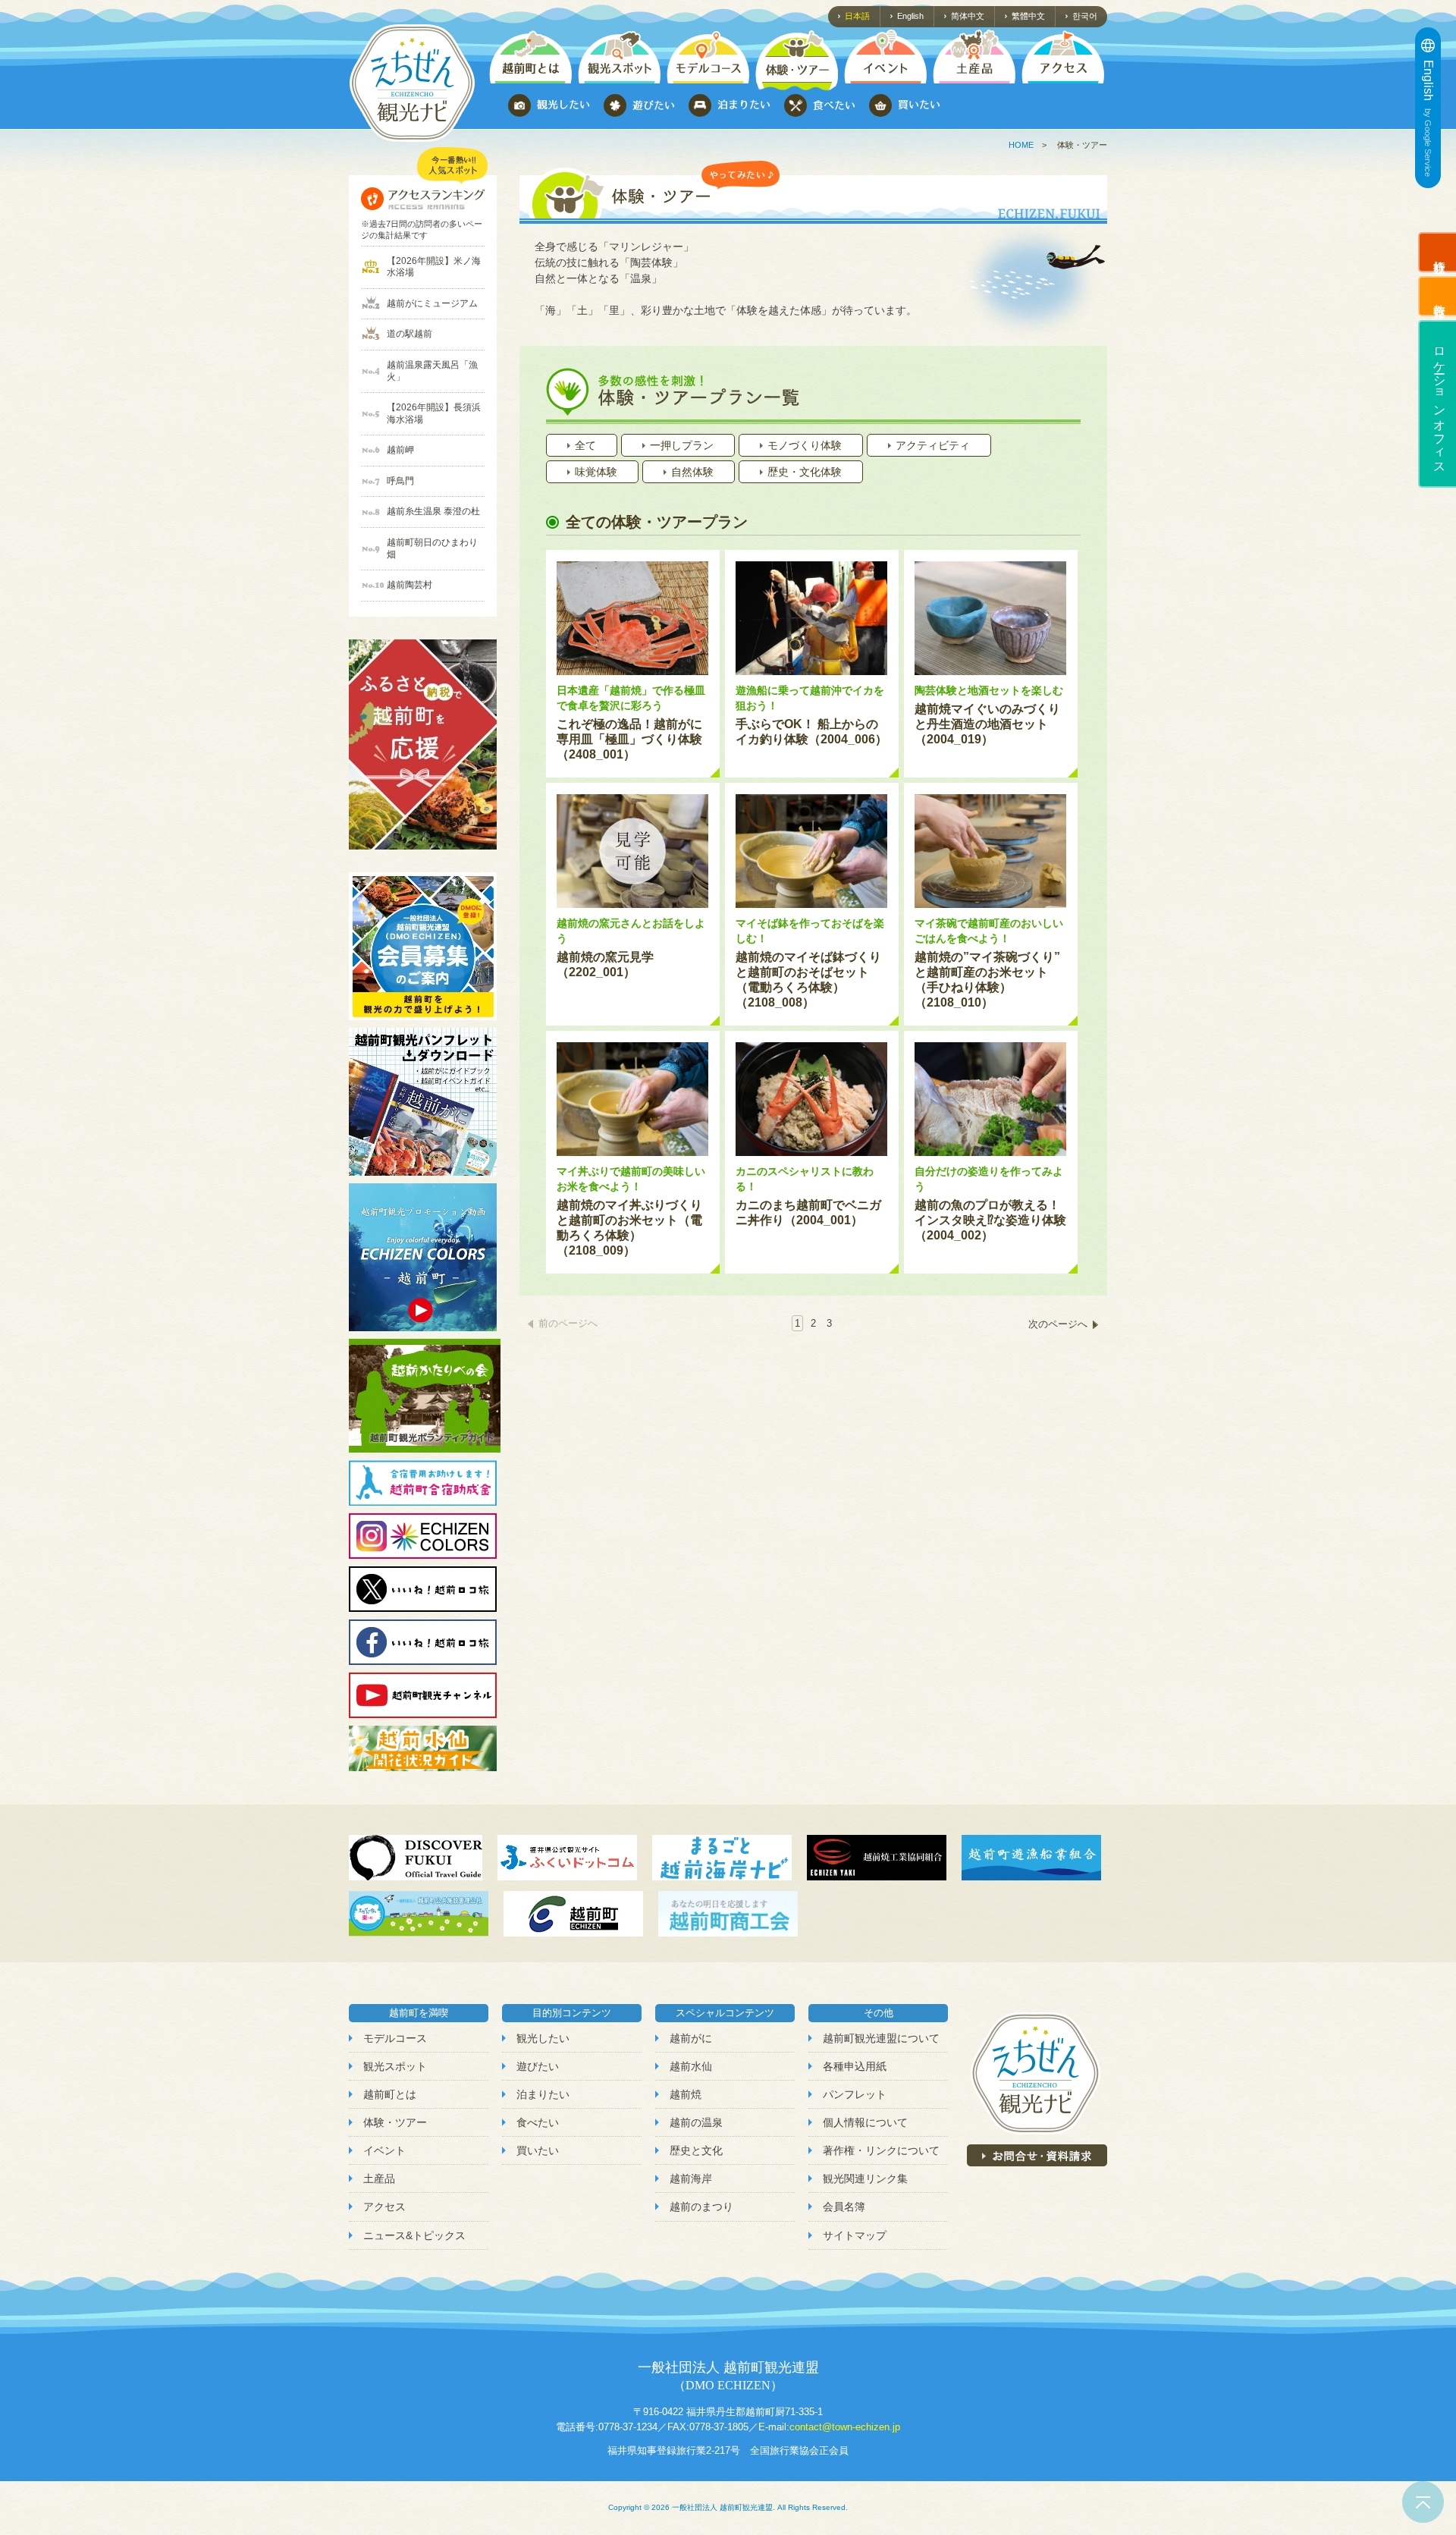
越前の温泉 (696, 2122)
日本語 (857, 16)
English (910, 16)
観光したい (543, 2038)
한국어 (1085, 16)
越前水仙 (691, 2066)
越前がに (691, 2038)
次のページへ (1058, 1324)
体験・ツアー (395, 2122)
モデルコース (395, 2038)
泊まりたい (543, 2094)
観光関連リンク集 (865, 2178)
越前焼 (686, 2094)
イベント (384, 2150)
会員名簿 (844, 2207)
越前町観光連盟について (881, 2038)
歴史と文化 (696, 2150)
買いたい (538, 2150)
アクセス (384, 2207)
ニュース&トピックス (414, 2235)
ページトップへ (1423, 2502)
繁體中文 (1028, 16)
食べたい (538, 2122)
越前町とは (390, 2094)
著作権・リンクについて (881, 2150)
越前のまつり (701, 2207)
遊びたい (538, 2066)
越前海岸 (691, 2178)
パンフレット (855, 2094)
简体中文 (968, 16)
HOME (1021, 145)
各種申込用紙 (855, 2066)
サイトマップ (855, 2235)
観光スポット (395, 2066)
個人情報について (865, 2122)
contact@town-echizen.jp (845, 2427)
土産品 (379, 2178)
